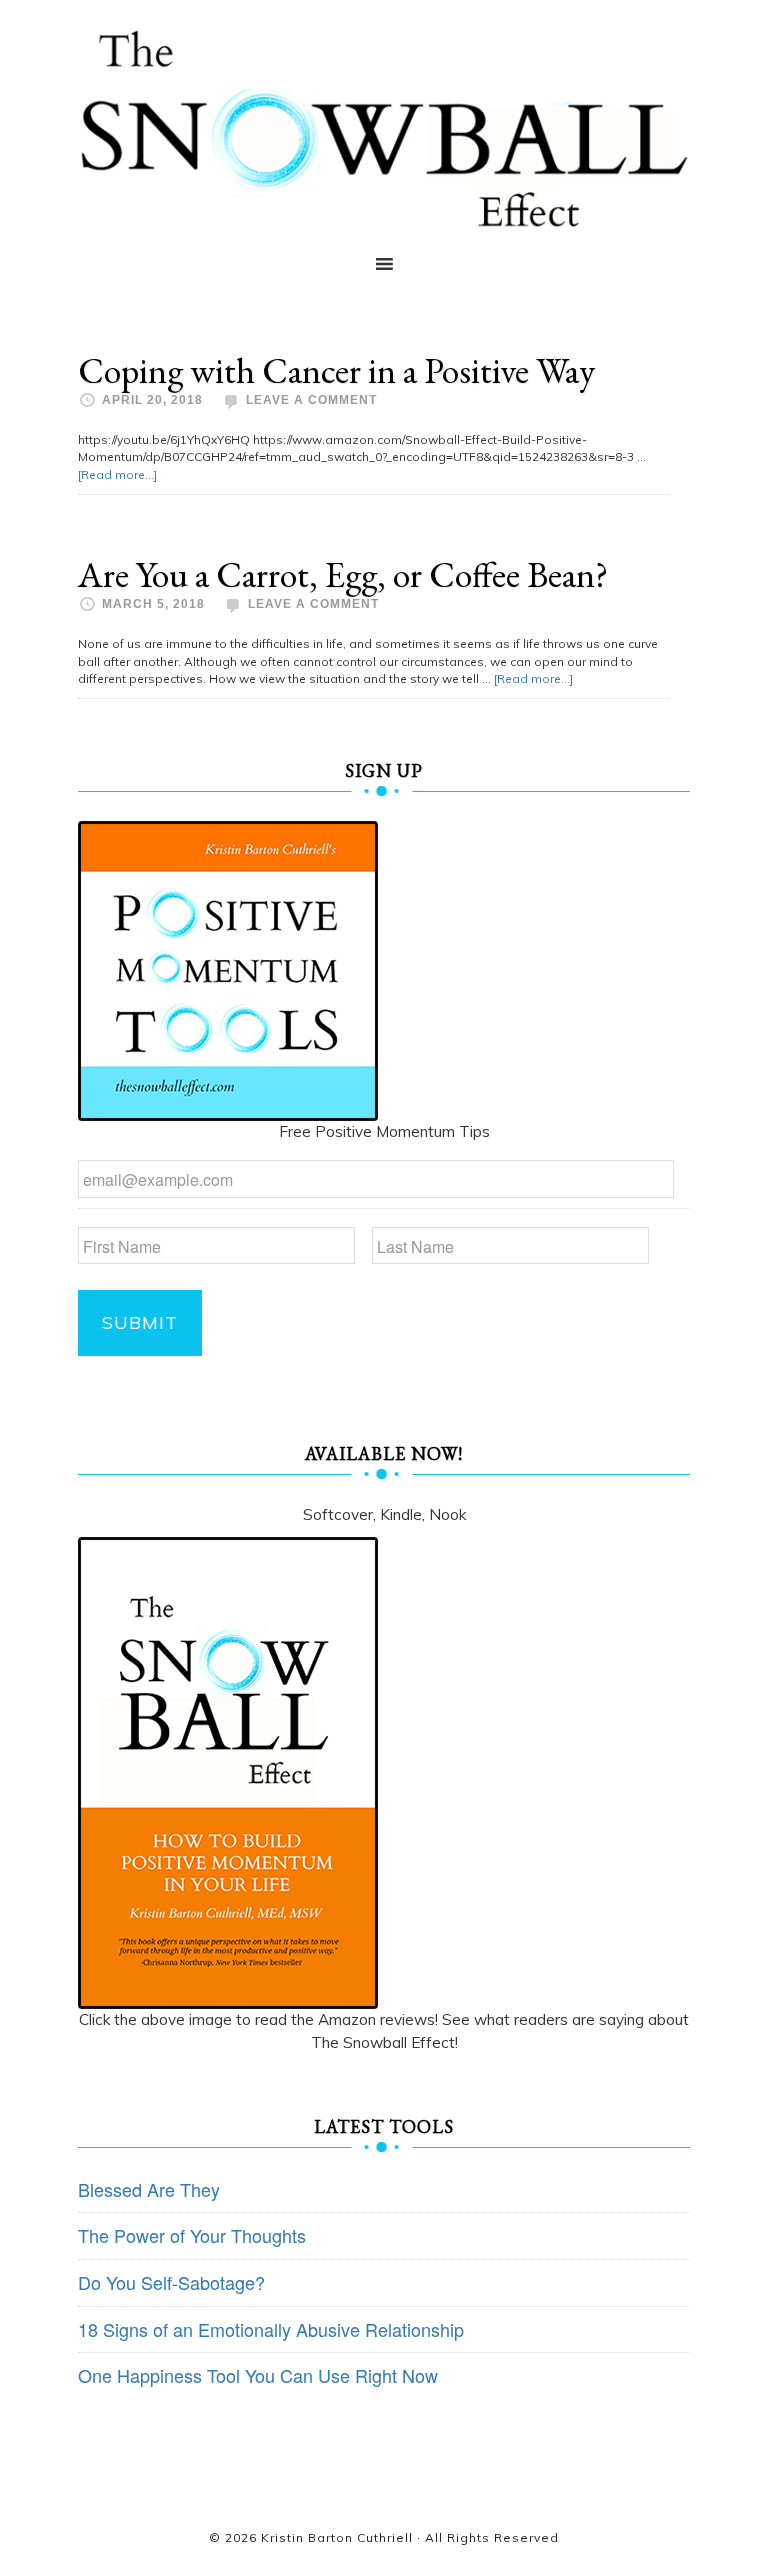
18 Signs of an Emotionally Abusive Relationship (271, 2329)
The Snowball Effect (383, 128)
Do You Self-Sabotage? (171, 2282)
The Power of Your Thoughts (192, 2235)
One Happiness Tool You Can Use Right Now (258, 2375)
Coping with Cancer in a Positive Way (336, 370)
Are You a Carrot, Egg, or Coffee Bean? (343, 574)
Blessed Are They (149, 2189)
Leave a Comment (311, 400)
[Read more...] (117, 474)
